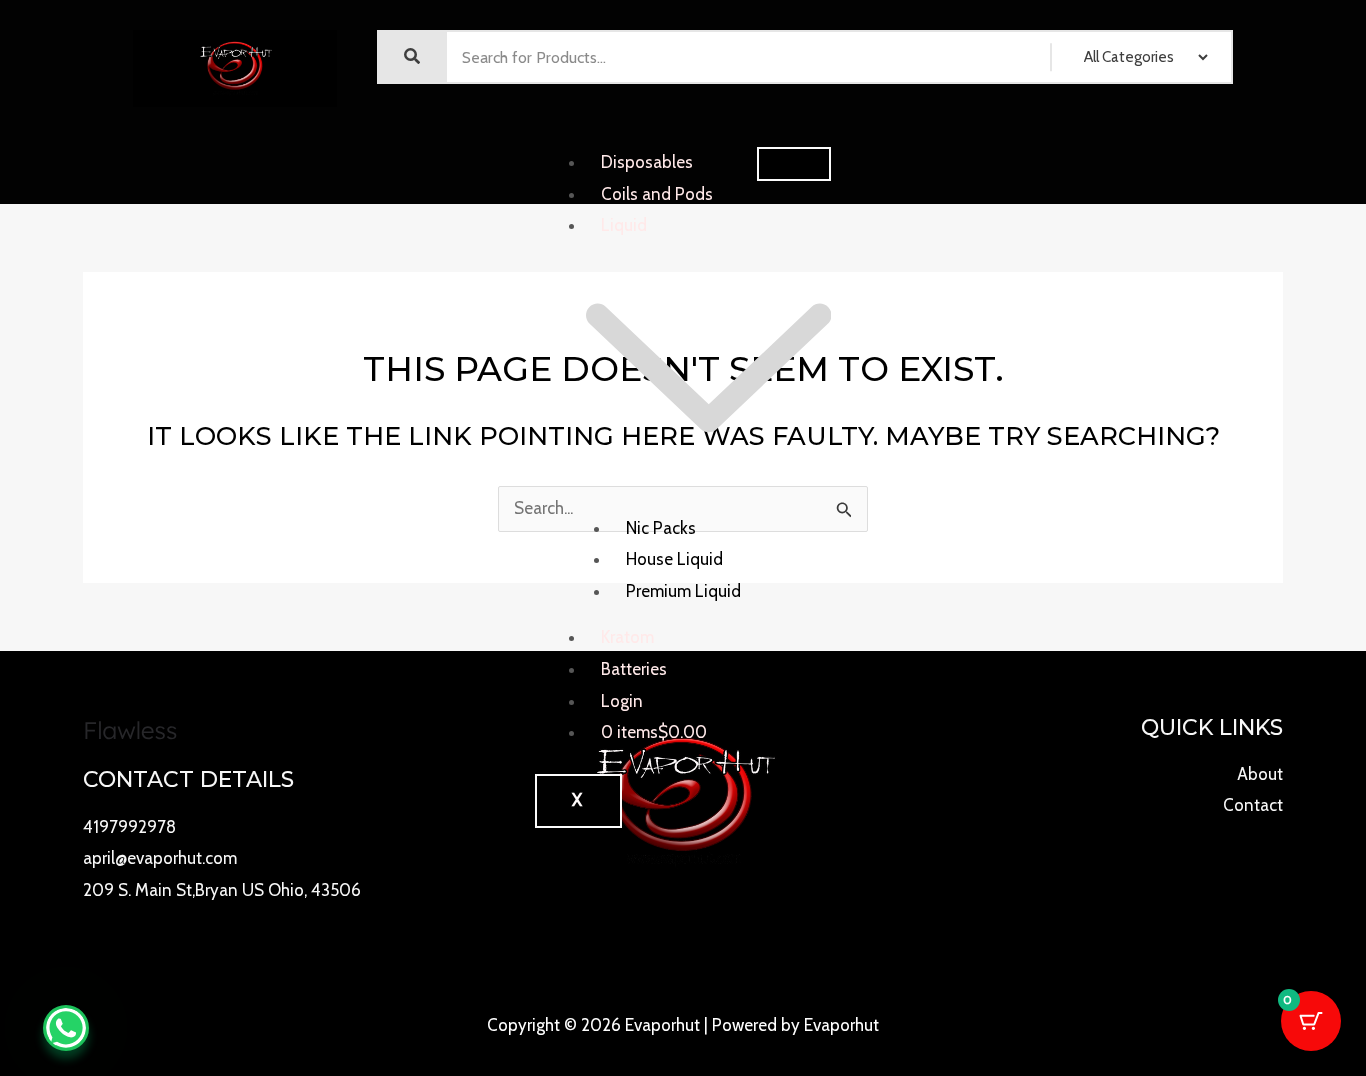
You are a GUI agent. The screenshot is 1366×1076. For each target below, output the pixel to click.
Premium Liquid (683, 591)
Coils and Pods (657, 194)
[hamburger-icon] (794, 164)
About (1260, 774)
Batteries (634, 669)
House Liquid (674, 559)
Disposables (647, 162)
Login (622, 701)
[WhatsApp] (66, 1028)
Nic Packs (661, 528)
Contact (1253, 805)
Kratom (627, 637)
